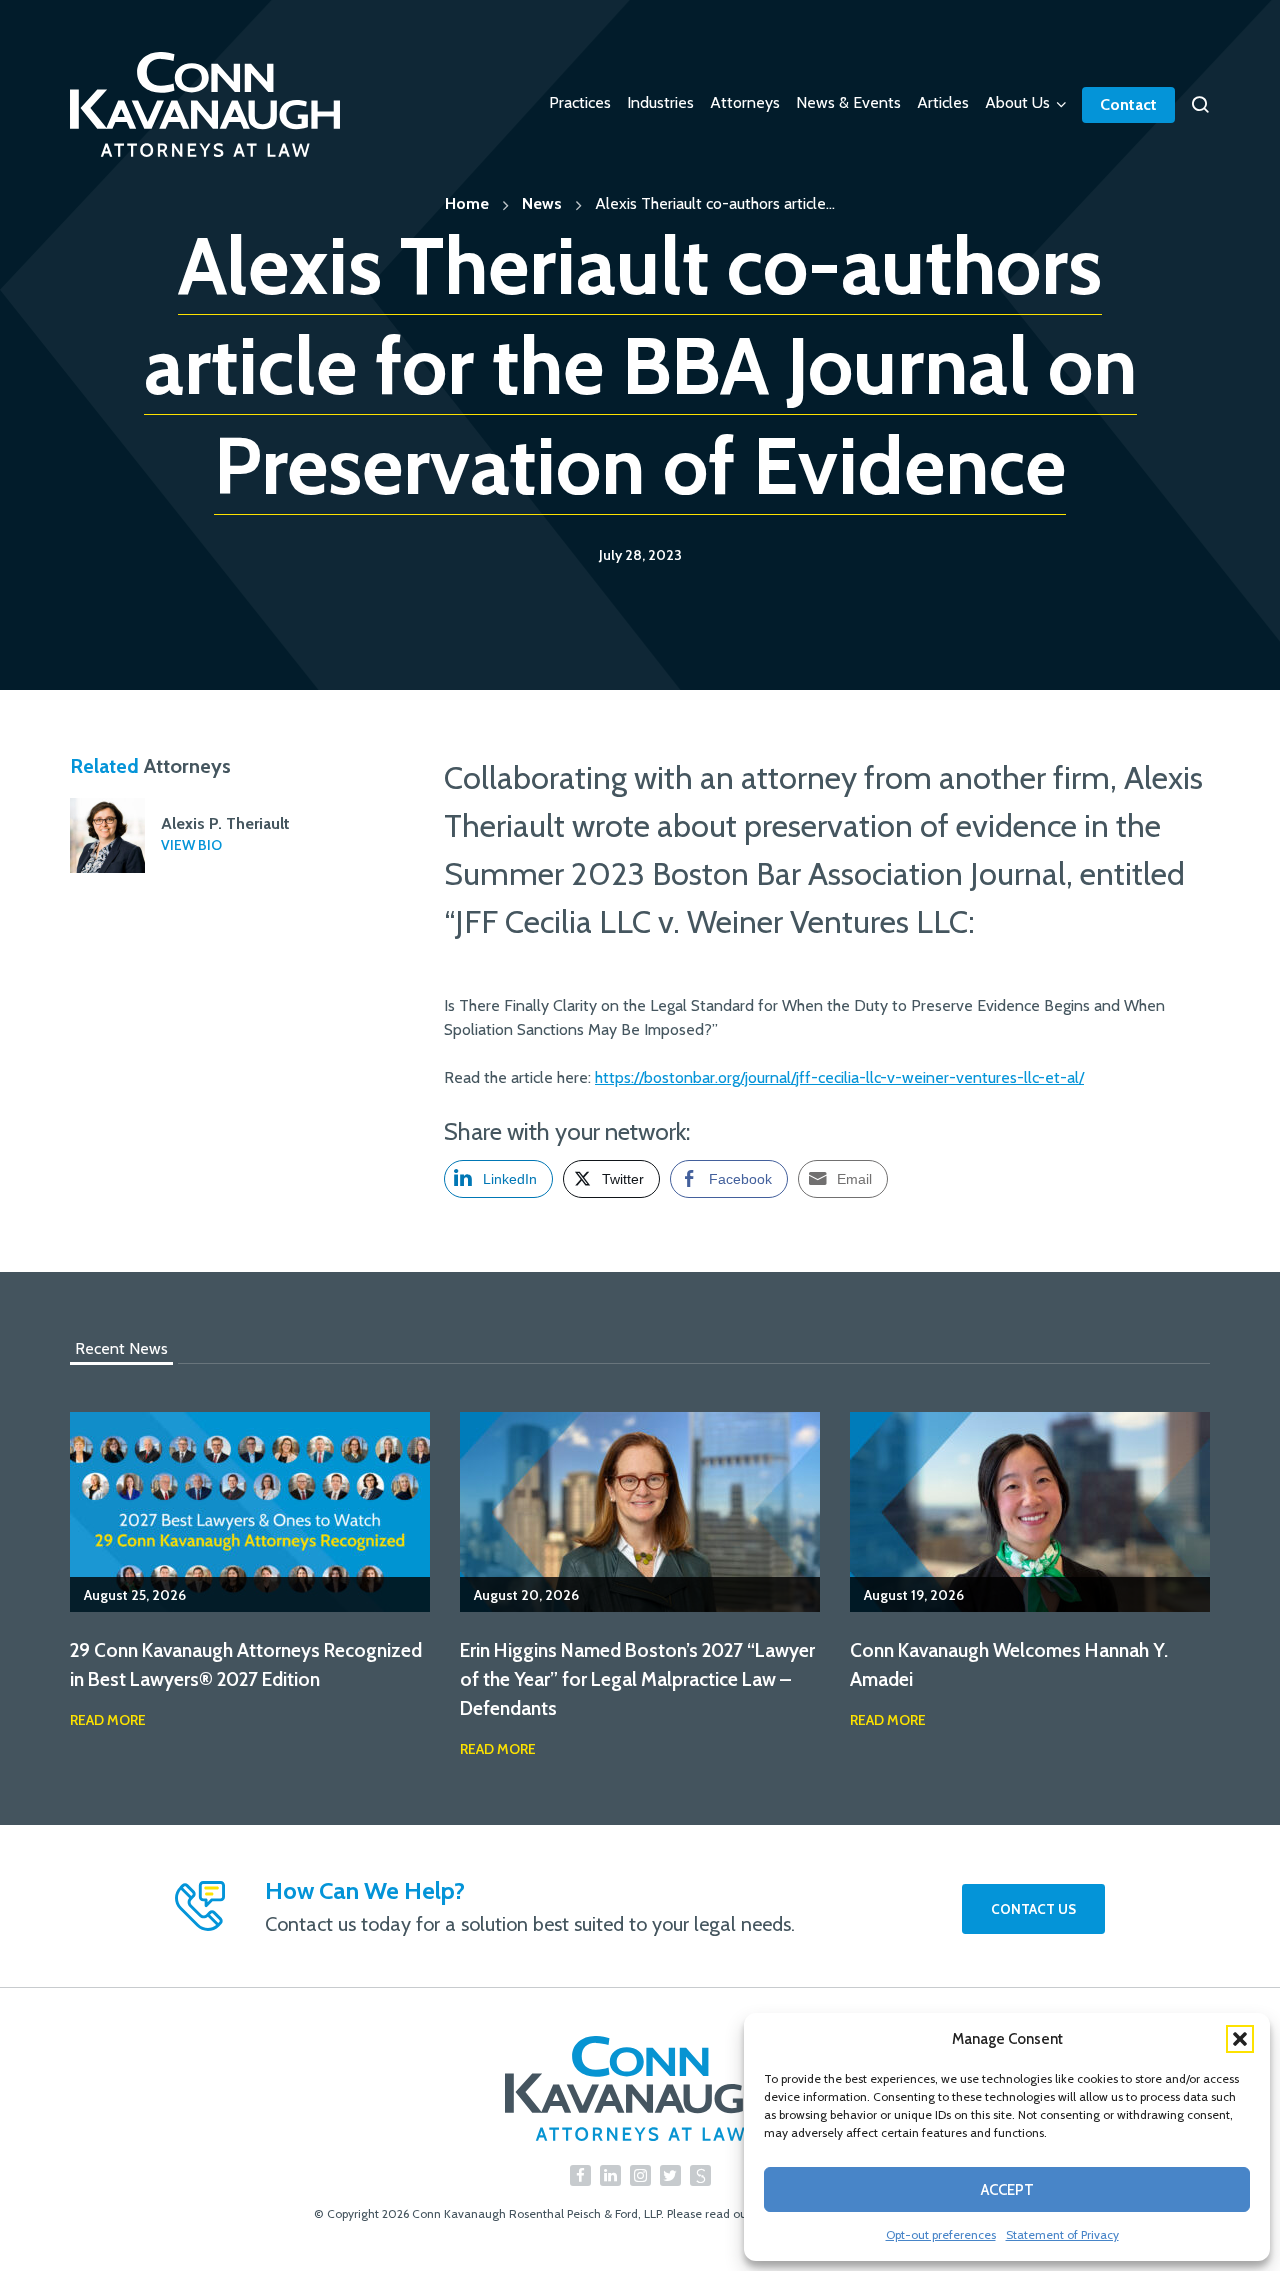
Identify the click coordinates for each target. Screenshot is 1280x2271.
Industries (660, 102)
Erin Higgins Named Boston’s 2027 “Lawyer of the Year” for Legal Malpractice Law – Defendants (637, 1679)
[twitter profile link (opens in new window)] (670, 2175)
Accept (1007, 2190)
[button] (1240, 2039)
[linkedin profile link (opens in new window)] (610, 2175)
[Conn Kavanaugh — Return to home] (640, 2088)
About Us (1017, 102)
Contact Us (1033, 1909)
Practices (580, 102)
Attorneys (745, 102)
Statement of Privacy (1062, 2234)
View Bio (191, 845)
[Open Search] (1200, 105)
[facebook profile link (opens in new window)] (580, 2175)
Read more (108, 1720)
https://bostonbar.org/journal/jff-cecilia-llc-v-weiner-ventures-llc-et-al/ (839, 1077)
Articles (943, 102)
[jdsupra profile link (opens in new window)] (700, 2175)
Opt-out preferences (941, 2234)
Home (467, 203)
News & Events (848, 102)
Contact (1128, 104)
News (542, 203)
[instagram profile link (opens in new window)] (640, 2175)
